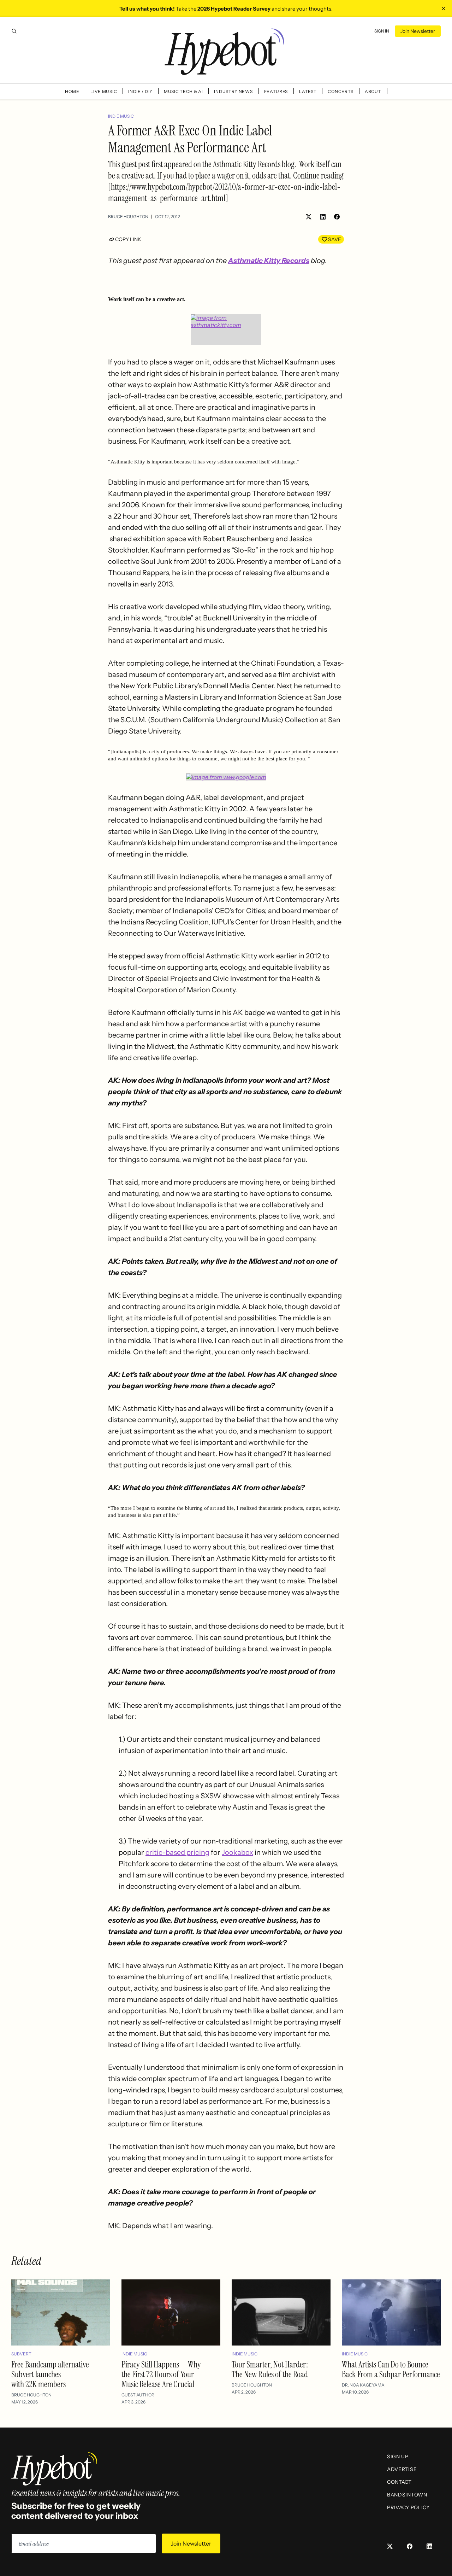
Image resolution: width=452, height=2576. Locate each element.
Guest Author (138, 2395)
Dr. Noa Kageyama (363, 2385)
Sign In (382, 31)
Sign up (398, 2457)
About (373, 91)
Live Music (104, 91)
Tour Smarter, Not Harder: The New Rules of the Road (270, 2369)
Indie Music (121, 116)
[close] (444, 8)
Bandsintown (407, 2495)
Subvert (21, 2354)
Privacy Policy (408, 2507)
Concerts (341, 91)
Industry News (233, 91)
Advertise (402, 2469)
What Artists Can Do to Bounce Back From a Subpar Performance (391, 2369)
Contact (399, 2482)
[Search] (14, 31)
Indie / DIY (140, 91)
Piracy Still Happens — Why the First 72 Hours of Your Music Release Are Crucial (161, 2374)
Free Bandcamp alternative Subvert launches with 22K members (50, 2374)
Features (276, 91)
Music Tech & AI (183, 91)
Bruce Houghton (128, 217)
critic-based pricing (177, 1852)
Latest (308, 91)
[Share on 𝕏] (309, 217)
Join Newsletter (418, 31)
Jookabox (237, 1852)
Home (72, 91)
